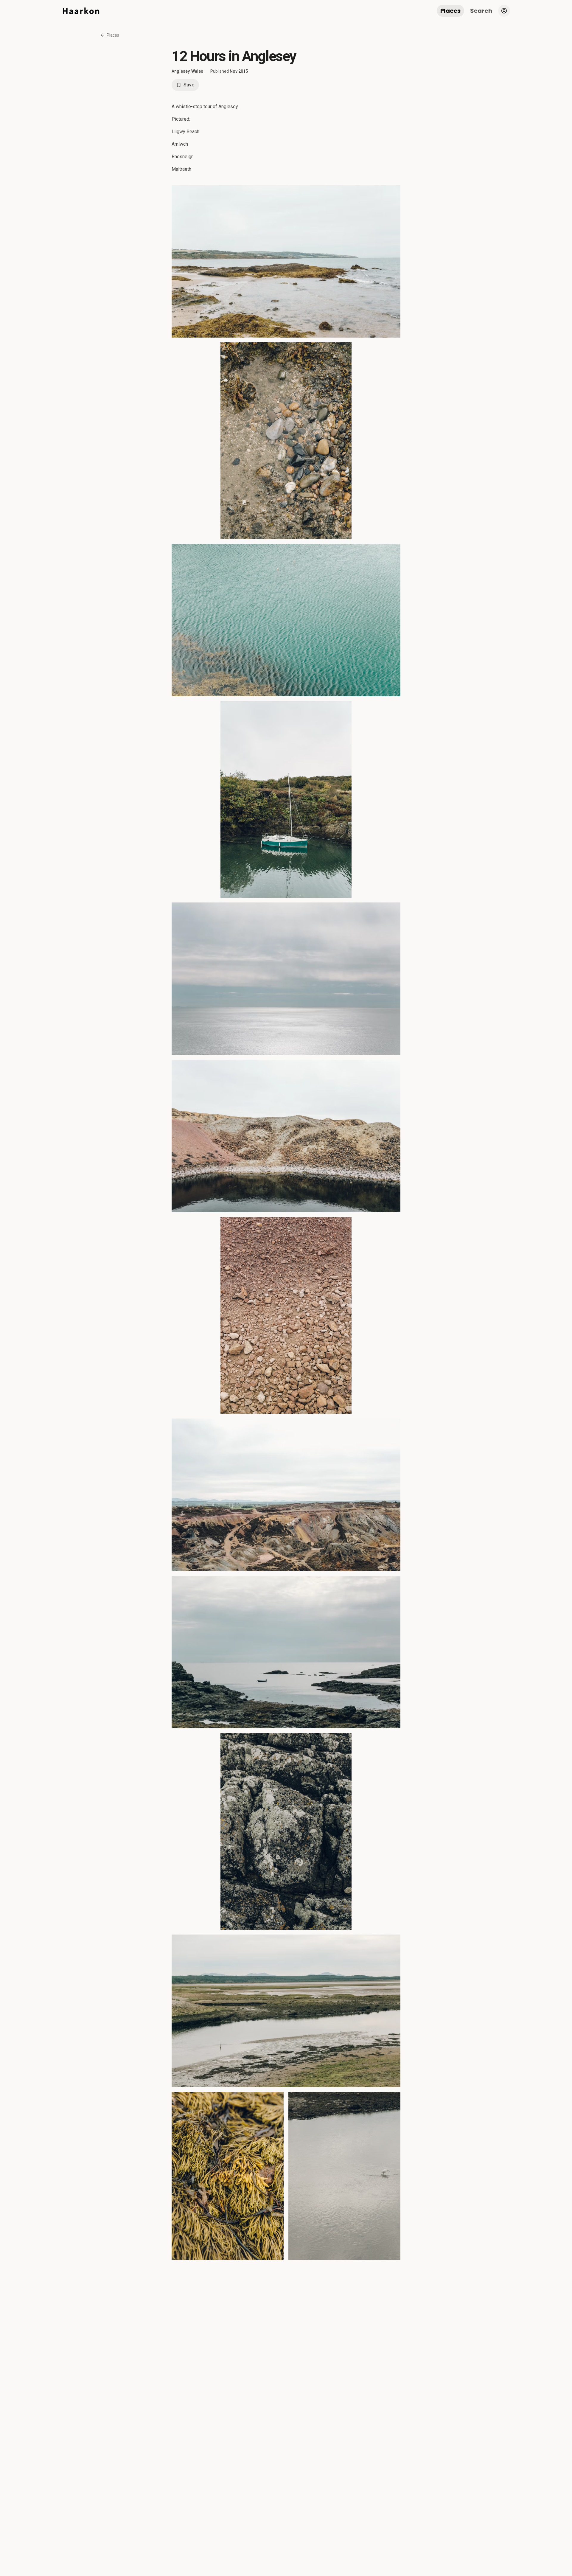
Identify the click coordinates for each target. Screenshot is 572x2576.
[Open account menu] (504, 11)
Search (481, 11)
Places (450, 11)
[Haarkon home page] (81, 11)
